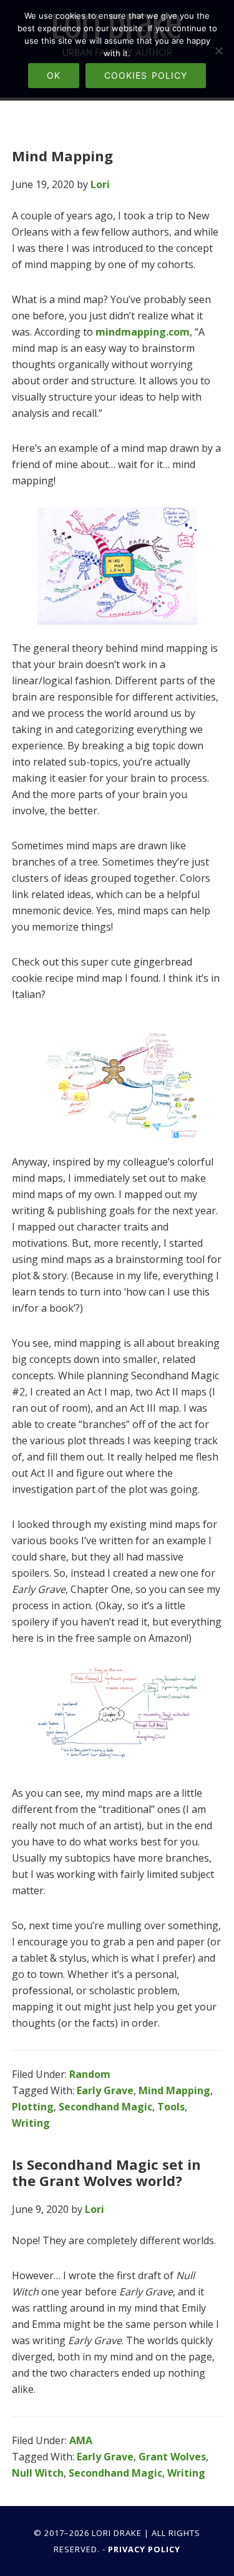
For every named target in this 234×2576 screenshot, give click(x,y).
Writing (31, 2123)
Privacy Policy (144, 2549)
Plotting (33, 2107)
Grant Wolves (172, 2457)
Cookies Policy (146, 75)
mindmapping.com (143, 332)
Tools (171, 2107)
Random (90, 2074)
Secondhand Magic (105, 2107)
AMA (81, 2440)
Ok (54, 75)
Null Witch (38, 2473)
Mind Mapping (62, 156)
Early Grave (105, 2090)
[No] (218, 51)
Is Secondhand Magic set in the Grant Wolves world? (106, 2172)
